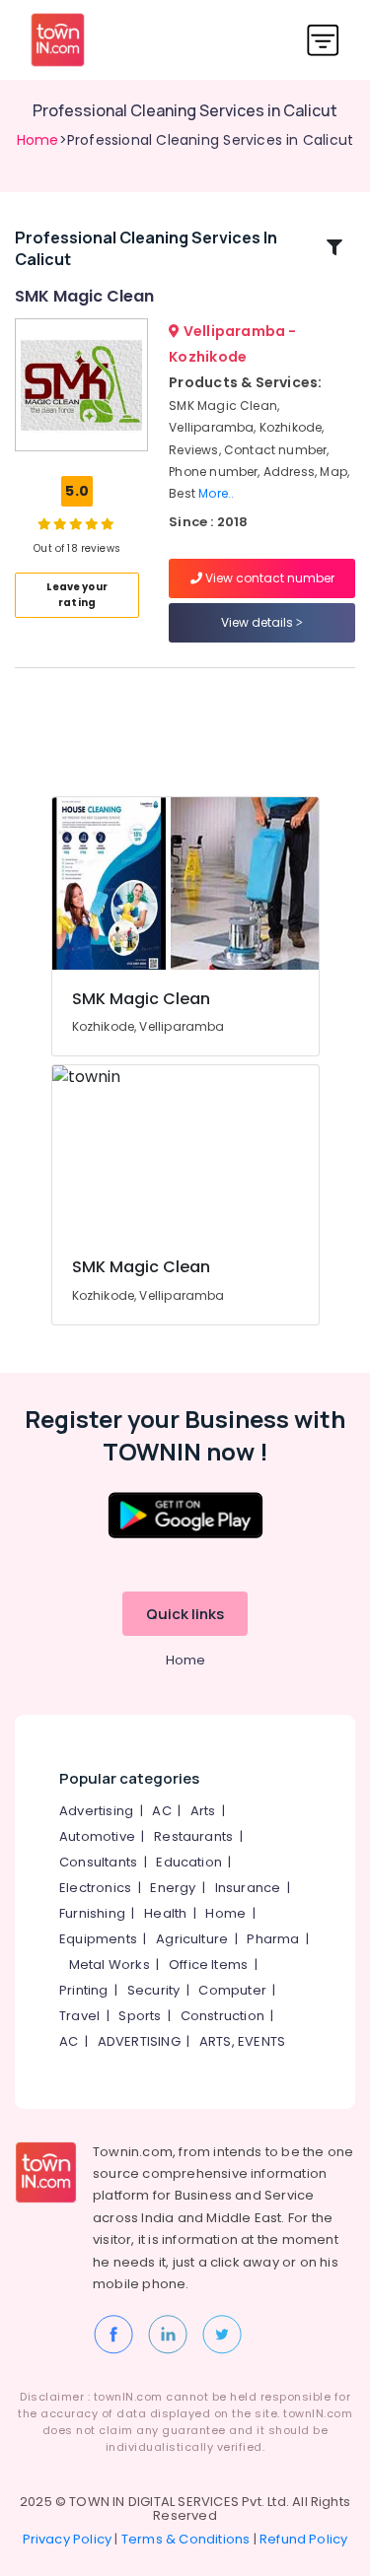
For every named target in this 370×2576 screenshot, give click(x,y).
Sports (140, 2016)
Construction (222, 2016)
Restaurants (193, 1836)
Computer (232, 1990)
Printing (84, 1990)
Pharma (273, 1939)
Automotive (97, 1836)
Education (189, 1862)
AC (161, 1811)
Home (38, 140)
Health (165, 1913)
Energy (173, 1888)
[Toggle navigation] (323, 40)
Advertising (96, 1811)
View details (259, 622)
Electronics (95, 1888)
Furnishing (92, 1913)
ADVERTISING (139, 2041)
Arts (203, 1811)
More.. (216, 493)
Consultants (98, 1862)
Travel (79, 2016)
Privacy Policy (68, 2539)
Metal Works (110, 1965)
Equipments (98, 1939)
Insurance (248, 1888)
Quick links (185, 1614)
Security (154, 1990)
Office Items (208, 1965)
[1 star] (108, 523)
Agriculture (192, 1939)
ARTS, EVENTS (242, 2041)
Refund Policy (304, 2539)
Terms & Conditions (186, 2539)
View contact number (268, 578)
